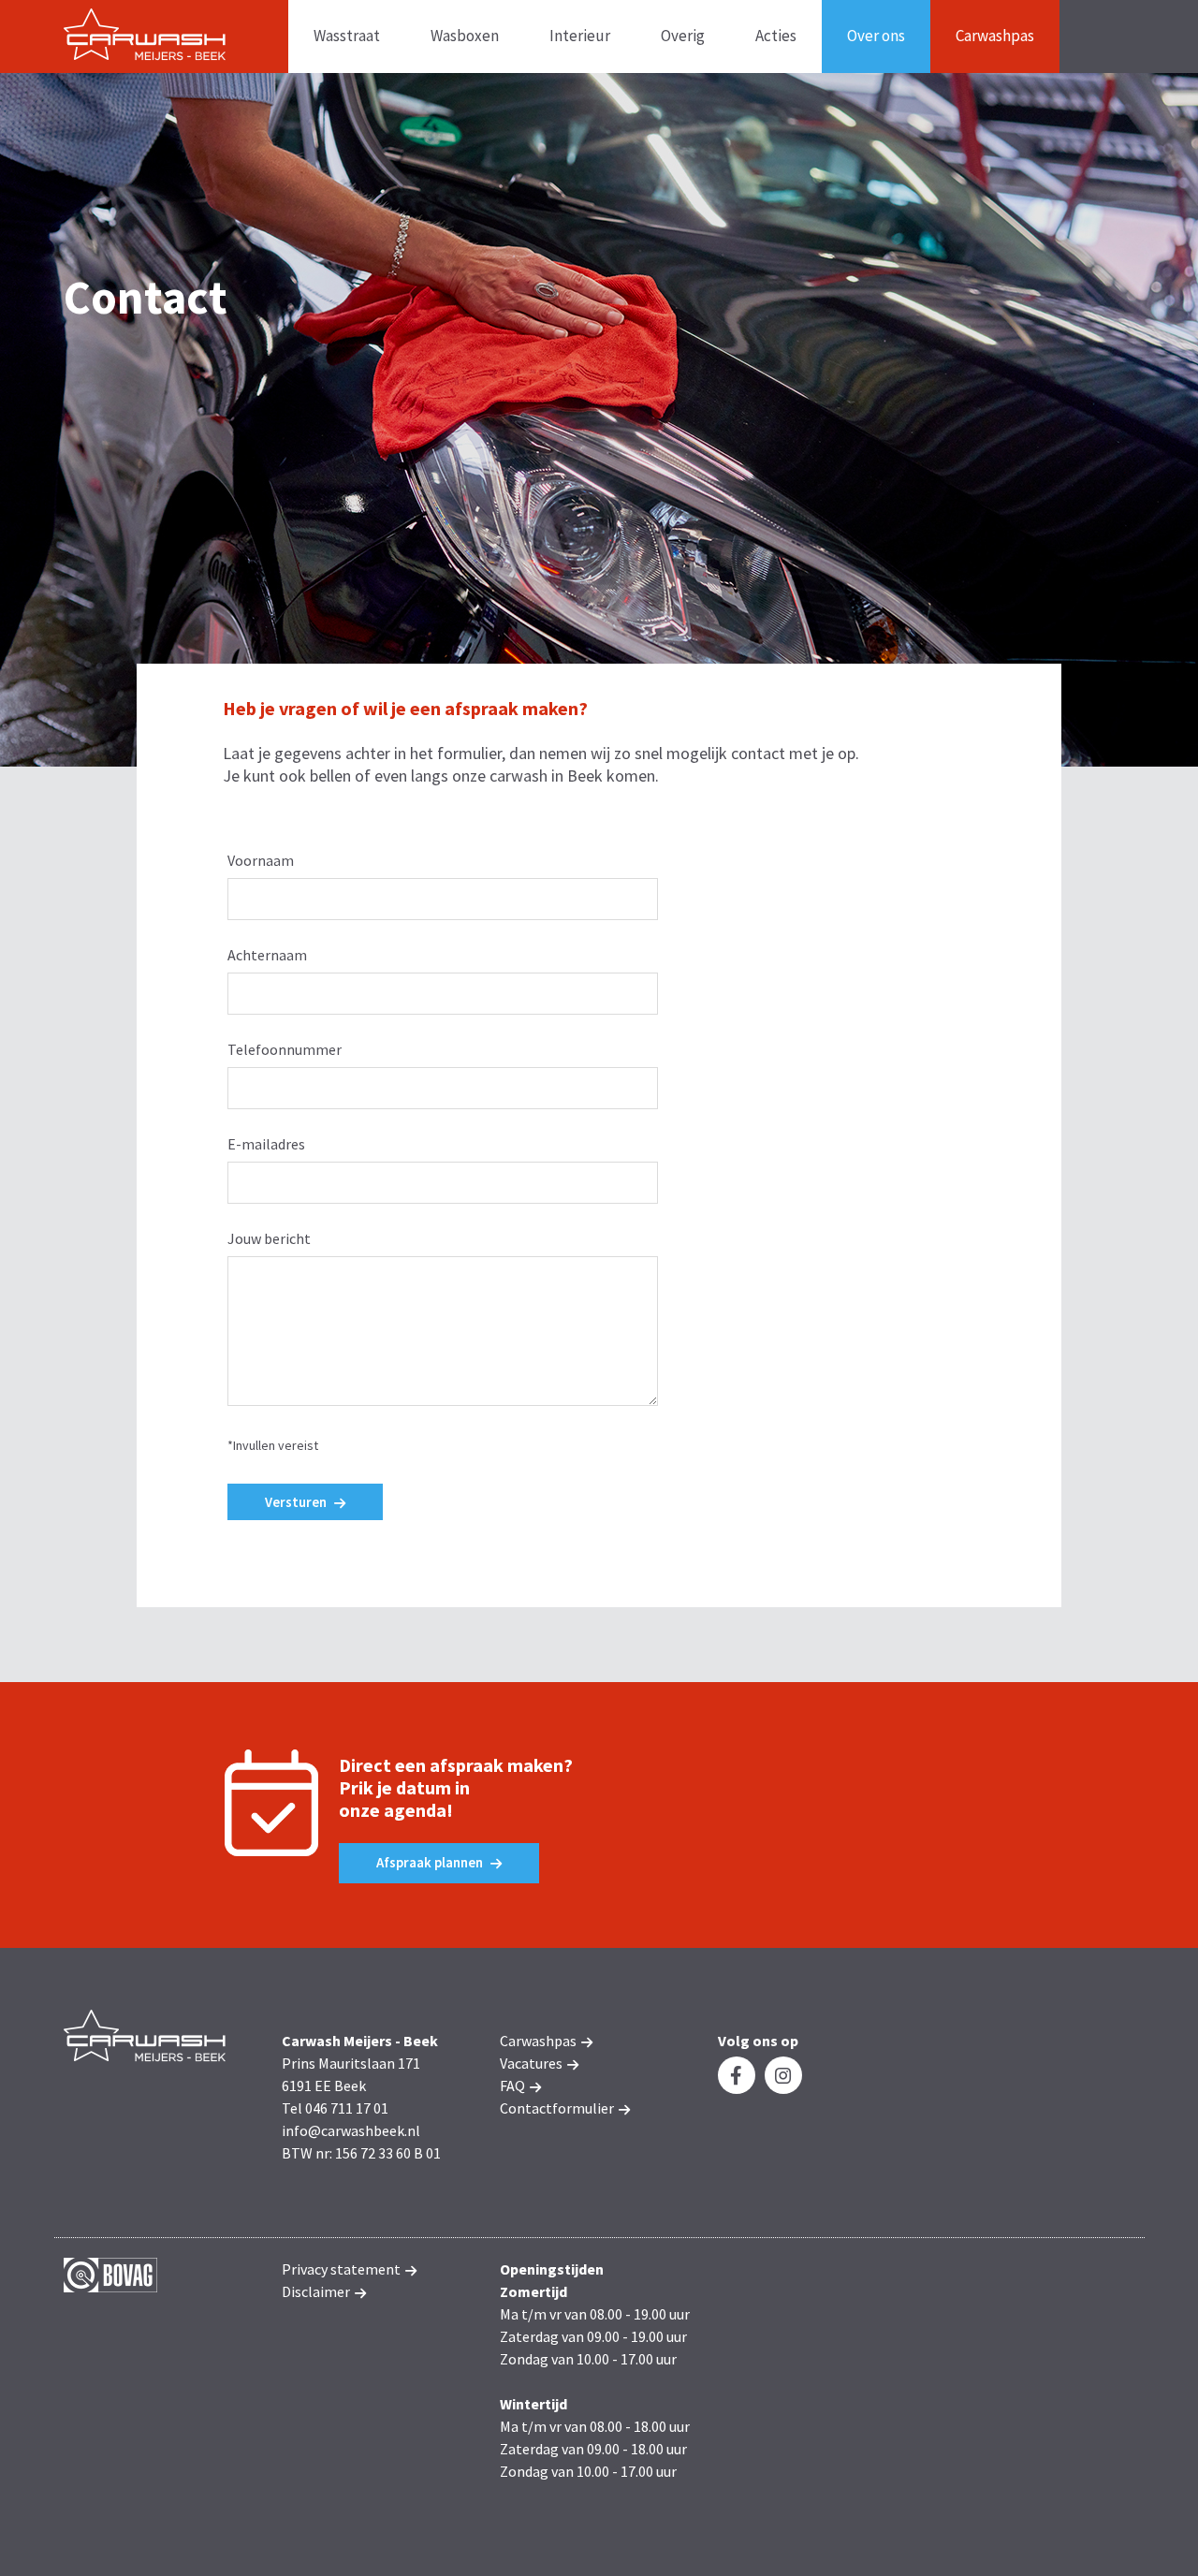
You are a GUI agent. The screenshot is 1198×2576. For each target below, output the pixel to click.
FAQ (514, 2086)
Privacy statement (343, 2269)
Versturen (297, 1502)
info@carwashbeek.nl (351, 2130)
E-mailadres (266, 1144)
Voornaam (261, 860)
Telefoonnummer (285, 1049)
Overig (683, 36)
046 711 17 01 (347, 2108)
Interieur (580, 36)
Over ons (876, 36)
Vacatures (533, 2063)
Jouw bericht (269, 1238)
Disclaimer (317, 2291)
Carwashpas (995, 36)
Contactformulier (558, 2108)
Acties (776, 36)
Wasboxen (465, 36)
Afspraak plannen (431, 1862)
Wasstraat (347, 36)
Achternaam (267, 955)
